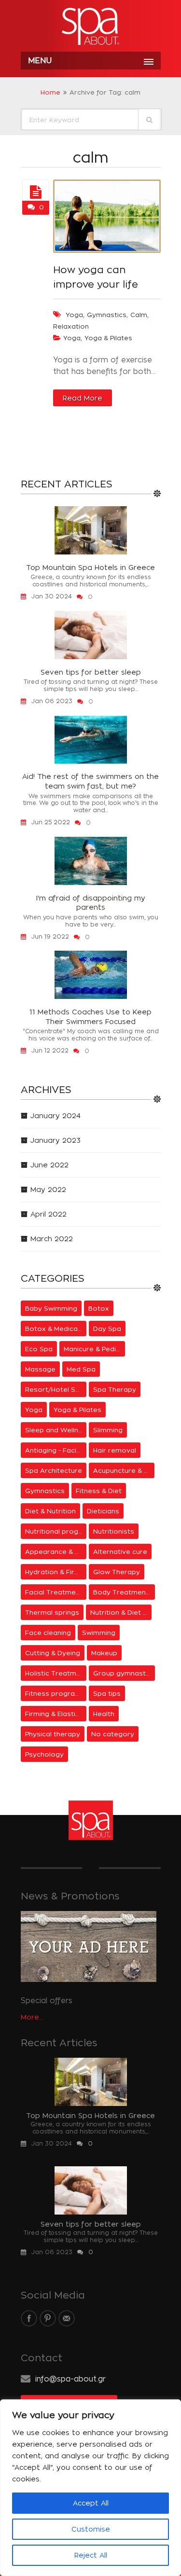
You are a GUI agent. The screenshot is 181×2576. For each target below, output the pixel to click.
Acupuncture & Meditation (124, 1470)
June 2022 (49, 1165)
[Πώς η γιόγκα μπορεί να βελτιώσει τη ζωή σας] (36, 193)
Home (50, 92)
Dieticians (103, 1511)
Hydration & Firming (56, 1572)
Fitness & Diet (99, 1491)
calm (139, 315)
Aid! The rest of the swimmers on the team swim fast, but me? (90, 781)
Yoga (72, 338)
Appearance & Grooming (56, 1551)
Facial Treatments (56, 1592)
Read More (83, 398)
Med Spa (81, 1369)
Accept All (91, 2503)
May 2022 (48, 1189)
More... (32, 2017)
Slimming (108, 1430)
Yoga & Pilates (108, 338)
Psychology (44, 1754)
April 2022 (49, 1214)
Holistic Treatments (56, 1673)
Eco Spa (39, 1349)
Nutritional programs (56, 1531)
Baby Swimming (51, 1308)
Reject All (91, 2555)
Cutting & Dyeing (53, 1653)
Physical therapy (53, 1734)
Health (104, 1714)
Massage (40, 1369)
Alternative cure (120, 1551)
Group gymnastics (124, 1673)
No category (113, 1734)
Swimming (99, 1633)
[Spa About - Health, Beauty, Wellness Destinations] (91, 27)
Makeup (104, 1653)
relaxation (71, 326)
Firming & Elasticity (56, 1714)
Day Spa (107, 1329)
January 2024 (56, 1115)
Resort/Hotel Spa (55, 1389)
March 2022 (52, 1239)
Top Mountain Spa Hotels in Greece (90, 567)
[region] (90, 2488)
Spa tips (107, 1693)
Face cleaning (48, 1633)
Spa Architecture (54, 1470)
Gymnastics (45, 1491)
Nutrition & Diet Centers (121, 1612)
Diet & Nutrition (50, 1511)
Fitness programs (55, 1693)
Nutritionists (114, 1531)
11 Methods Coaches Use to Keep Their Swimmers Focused (90, 1017)
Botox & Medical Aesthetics (56, 1329)
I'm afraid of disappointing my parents (91, 903)
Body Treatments (123, 1592)
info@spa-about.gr (70, 2379)
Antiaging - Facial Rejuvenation (56, 1450)
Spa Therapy (115, 1389)
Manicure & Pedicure (95, 1349)
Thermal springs (52, 1612)
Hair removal (115, 1450)
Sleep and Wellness (56, 1430)
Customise (91, 2529)
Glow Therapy (117, 1572)
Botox (99, 1308)
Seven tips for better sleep (91, 672)
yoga (74, 315)
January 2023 (56, 1140)
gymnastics (107, 315)
